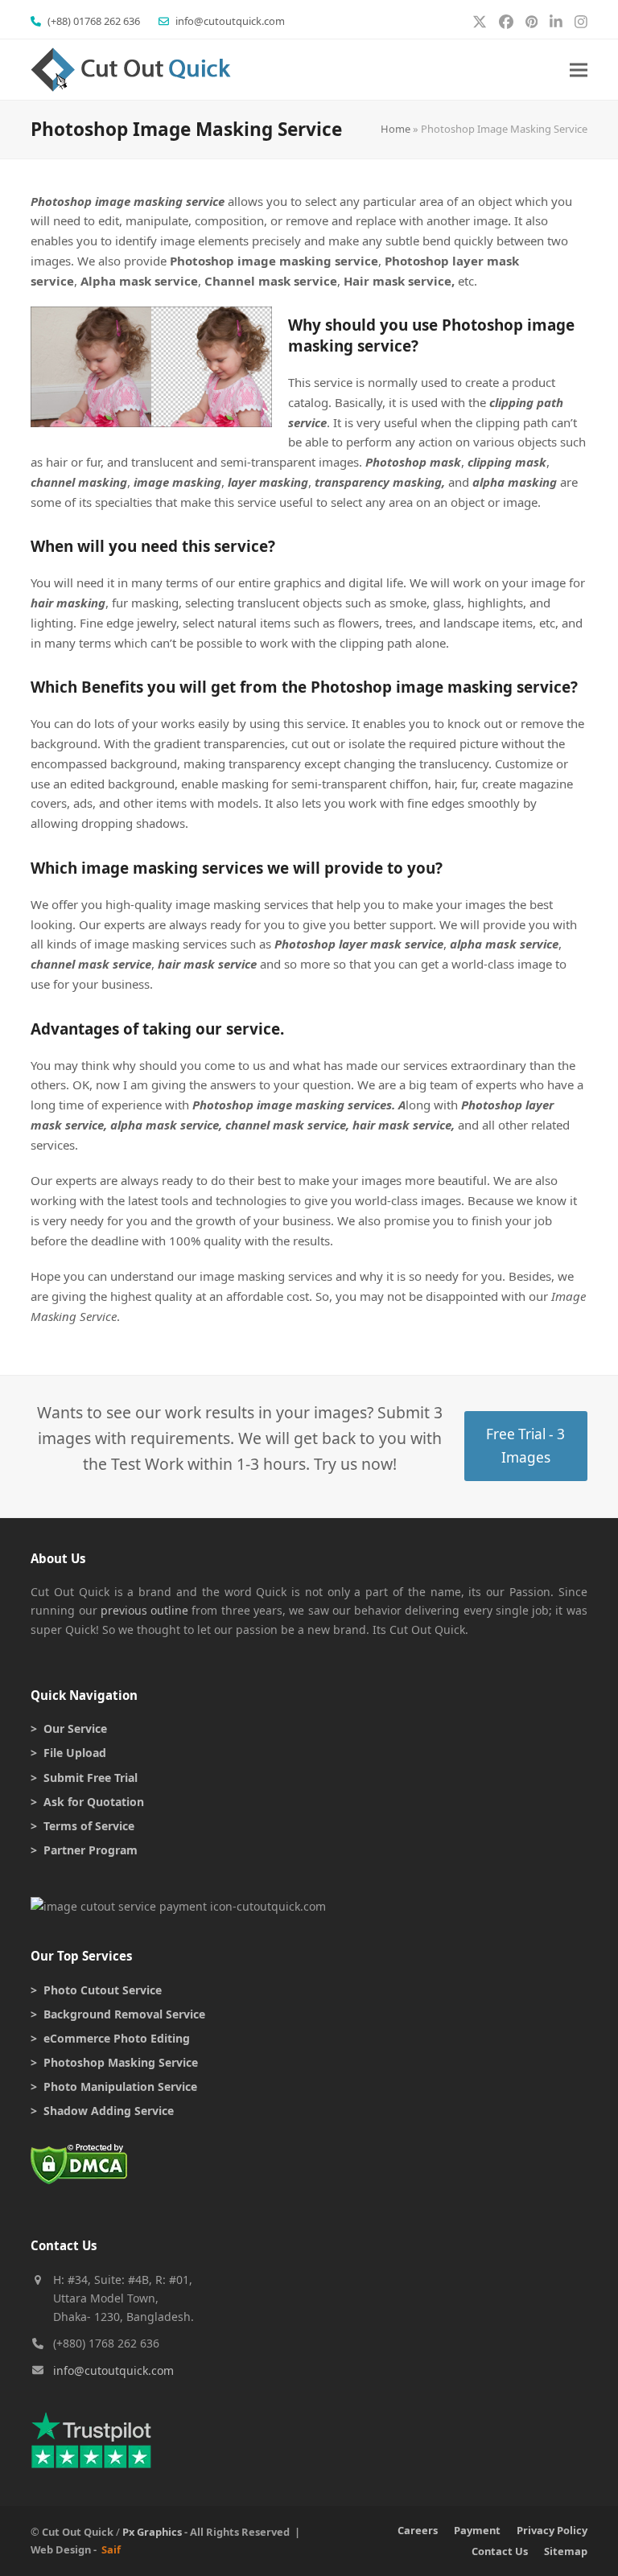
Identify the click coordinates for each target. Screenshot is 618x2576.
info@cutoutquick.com (113, 2370)
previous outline (144, 1610)
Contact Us (500, 2551)
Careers (418, 2530)
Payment (477, 2530)
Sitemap (566, 2551)
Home (396, 129)
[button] (579, 70)
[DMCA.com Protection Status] (79, 2180)
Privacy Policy (552, 2530)
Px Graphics (152, 2532)
